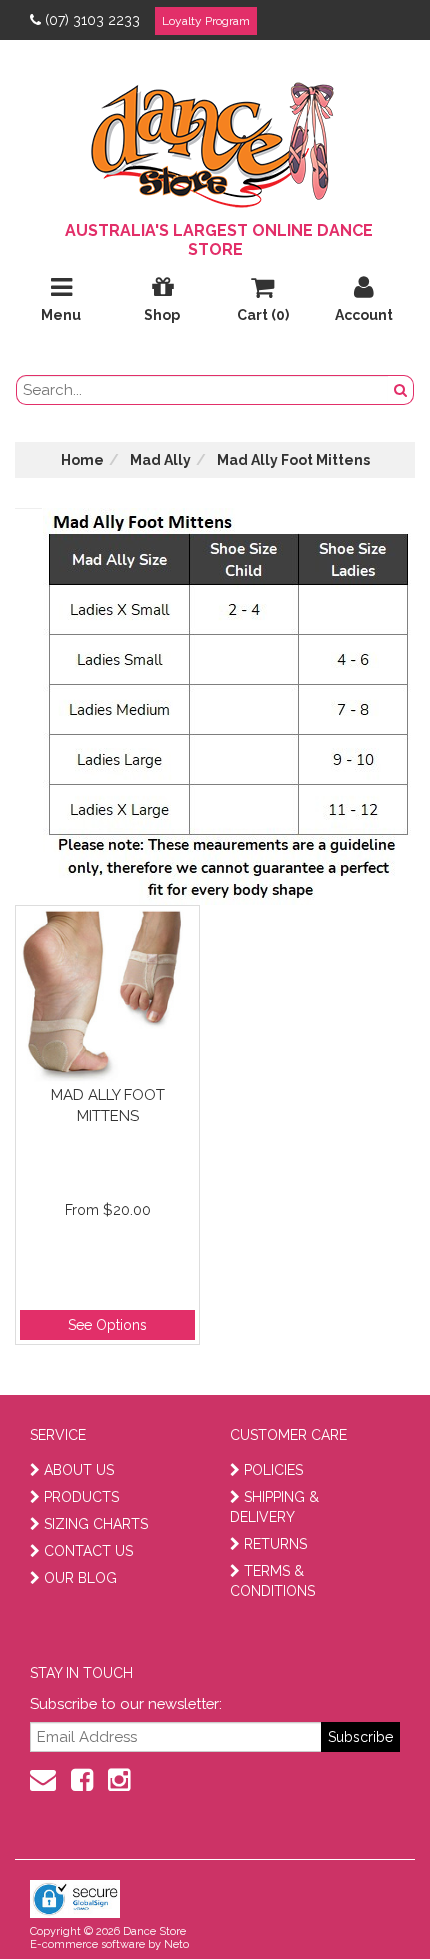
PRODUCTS (81, 1497)
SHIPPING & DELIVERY (274, 1507)
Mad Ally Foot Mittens (108, 1105)
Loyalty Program (206, 21)
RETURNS (275, 1544)
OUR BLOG (80, 1578)
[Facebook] (82, 1780)
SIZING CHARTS (96, 1524)
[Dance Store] (215, 140)
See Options (107, 1325)
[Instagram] (119, 1780)
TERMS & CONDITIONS (272, 1581)
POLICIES (273, 1470)
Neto (176, 1944)
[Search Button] (401, 390)
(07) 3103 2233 (92, 20)
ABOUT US (79, 1470)
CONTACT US (88, 1551)
